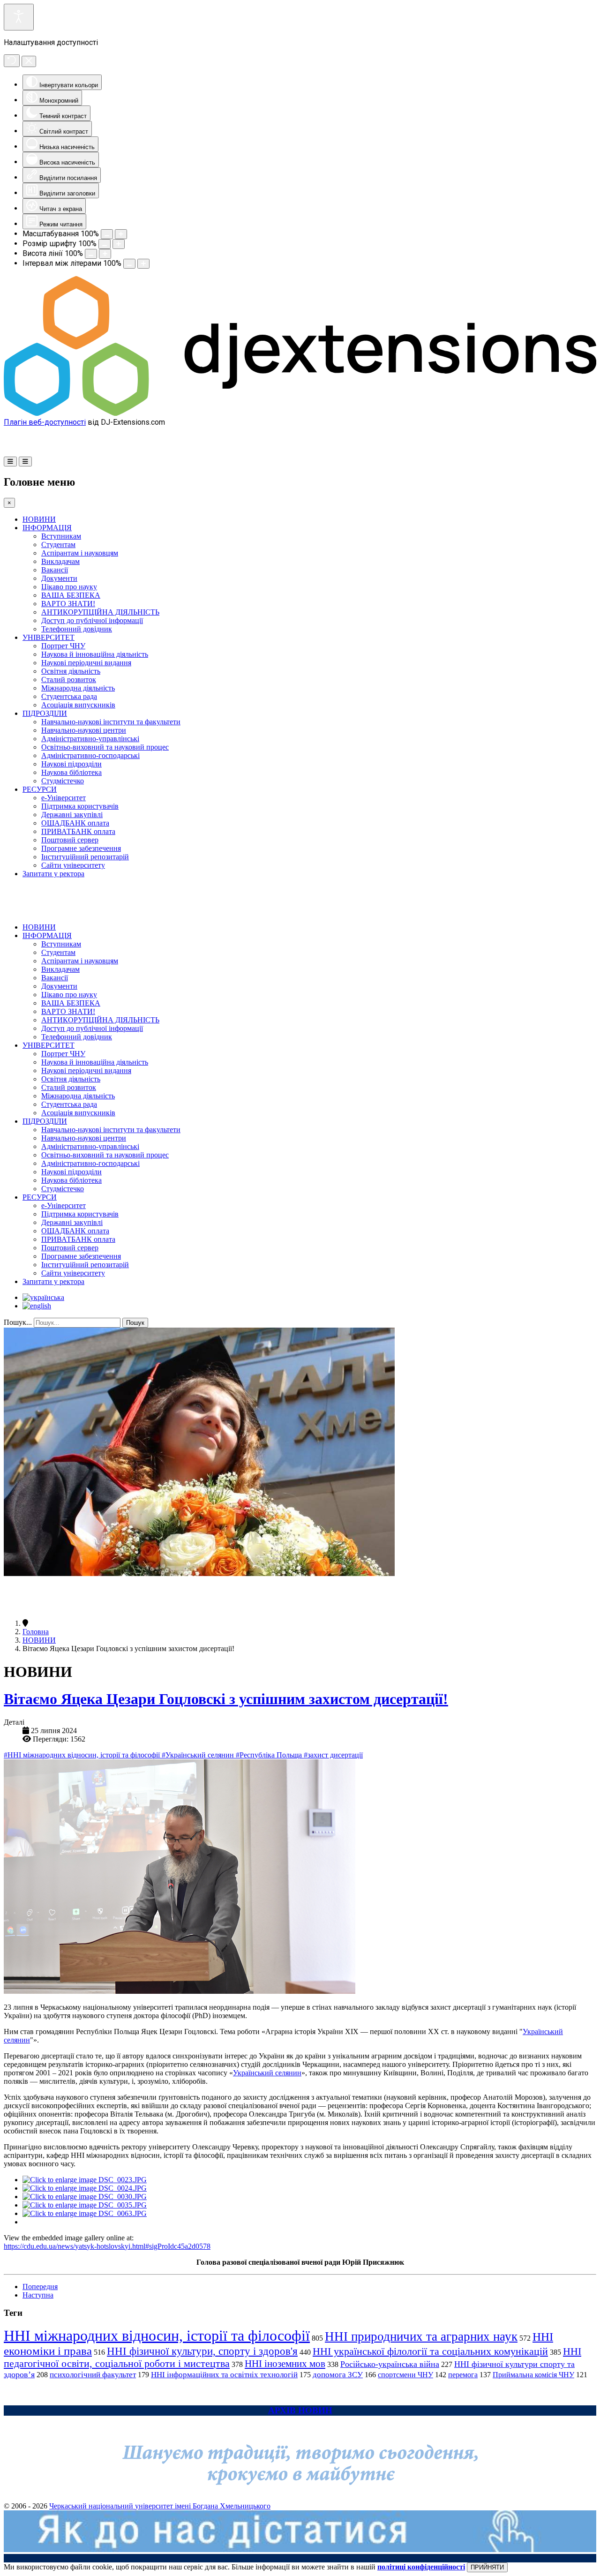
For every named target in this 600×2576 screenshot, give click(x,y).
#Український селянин (199, 1755)
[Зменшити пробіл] (129, 264)
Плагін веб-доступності (45, 422)
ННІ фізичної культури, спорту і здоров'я (202, 2351)
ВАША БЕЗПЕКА (71, 595)
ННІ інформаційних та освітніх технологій (224, 2375)
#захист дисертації (333, 1755)
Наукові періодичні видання (86, 663)
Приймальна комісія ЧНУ (533, 2375)
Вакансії (55, 570)
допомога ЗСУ (338, 2375)
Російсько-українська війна (390, 2364)
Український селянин (267, 2073)
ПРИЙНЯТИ (487, 2567)
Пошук (135, 1323)
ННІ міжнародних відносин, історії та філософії (157, 2336)
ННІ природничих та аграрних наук (421, 2336)
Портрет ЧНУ (63, 646)
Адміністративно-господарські (90, 755)
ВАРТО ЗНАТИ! (68, 604)
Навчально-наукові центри (84, 730)
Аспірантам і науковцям (80, 553)
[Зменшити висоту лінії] (91, 254)
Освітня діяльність (71, 671)
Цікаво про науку (69, 587)
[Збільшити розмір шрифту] (119, 244)
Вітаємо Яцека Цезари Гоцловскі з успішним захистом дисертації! (226, 1699)
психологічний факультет (93, 2375)
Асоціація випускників (78, 705)
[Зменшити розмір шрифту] (105, 244)
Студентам (58, 544)
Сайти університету (73, 865)
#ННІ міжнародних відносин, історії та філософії (83, 1755)
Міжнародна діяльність (78, 688)
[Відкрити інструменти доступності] (19, 17)
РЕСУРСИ (40, 789)
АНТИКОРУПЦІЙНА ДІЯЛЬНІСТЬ (100, 612)
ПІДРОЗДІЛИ (45, 713)
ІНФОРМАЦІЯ (47, 528)
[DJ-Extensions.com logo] (300, 413)
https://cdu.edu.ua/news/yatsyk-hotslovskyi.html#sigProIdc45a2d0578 (107, 2246)
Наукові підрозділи (71, 764)
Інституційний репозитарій (85, 857)
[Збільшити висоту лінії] (105, 254)
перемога (463, 2375)
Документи (59, 578)
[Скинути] (12, 61)
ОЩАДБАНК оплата (75, 823)
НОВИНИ (39, 519)
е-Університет (64, 798)
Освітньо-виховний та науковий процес (105, 747)
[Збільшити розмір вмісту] (121, 234)
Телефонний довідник (77, 629)
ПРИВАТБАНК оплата (78, 831)
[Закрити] (29, 61)
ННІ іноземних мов (285, 2364)
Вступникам (61, 536)
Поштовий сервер (70, 840)
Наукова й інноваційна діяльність (95, 654)
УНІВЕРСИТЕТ (49, 637)
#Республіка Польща (270, 1755)
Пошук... (18, 1322)
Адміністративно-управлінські (90, 739)
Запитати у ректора (53, 874)
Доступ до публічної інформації (92, 620)
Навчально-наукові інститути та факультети (111, 722)
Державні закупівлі (72, 815)
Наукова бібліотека (71, 772)
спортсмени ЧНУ (405, 2375)
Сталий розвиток (69, 680)
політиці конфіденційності (421, 2567)
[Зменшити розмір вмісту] (107, 234)
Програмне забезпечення (81, 848)
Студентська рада (69, 696)
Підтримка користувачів (80, 806)
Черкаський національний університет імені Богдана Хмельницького (160, 2506)
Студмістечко (63, 781)
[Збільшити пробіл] (143, 264)
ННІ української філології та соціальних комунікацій (430, 2351)
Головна (36, 1632)
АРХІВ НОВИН (300, 2410)
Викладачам (60, 561)
